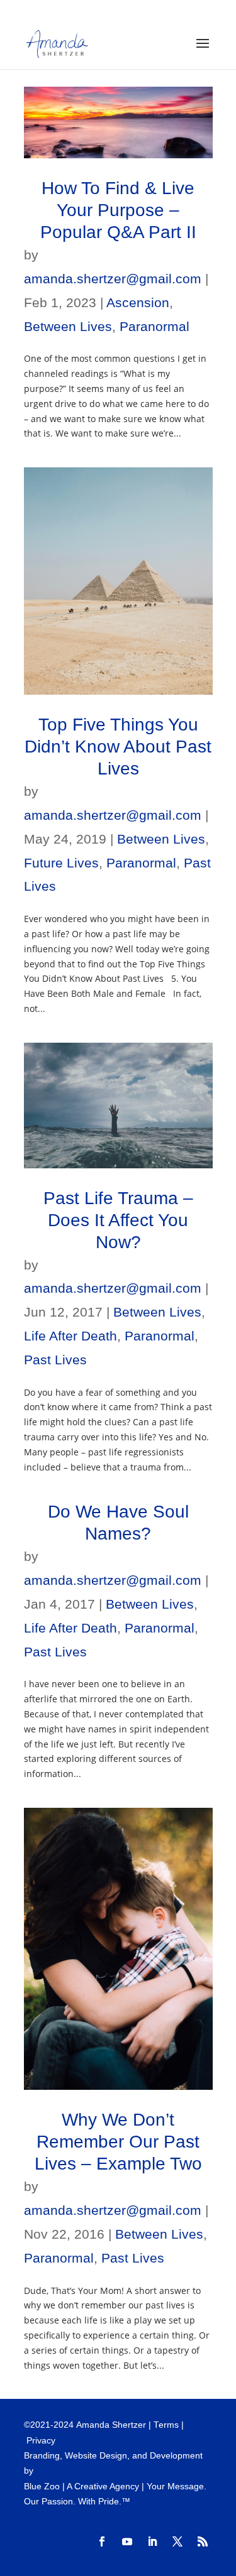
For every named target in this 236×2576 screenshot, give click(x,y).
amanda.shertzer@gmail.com (113, 279)
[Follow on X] (177, 2541)
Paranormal (155, 326)
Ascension (138, 302)
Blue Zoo (42, 2486)
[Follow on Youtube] (127, 2541)
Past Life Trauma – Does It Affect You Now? (118, 1220)
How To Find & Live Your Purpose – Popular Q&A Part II (118, 210)
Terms (166, 2425)
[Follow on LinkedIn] (152, 2541)
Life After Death (70, 1336)
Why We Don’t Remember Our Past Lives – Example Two (118, 2142)
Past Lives (55, 1360)
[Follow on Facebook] (102, 2541)
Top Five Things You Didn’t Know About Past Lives (118, 747)
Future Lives (61, 863)
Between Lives (68, 326)
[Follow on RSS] (203, 2541)
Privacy (41, 2441)
